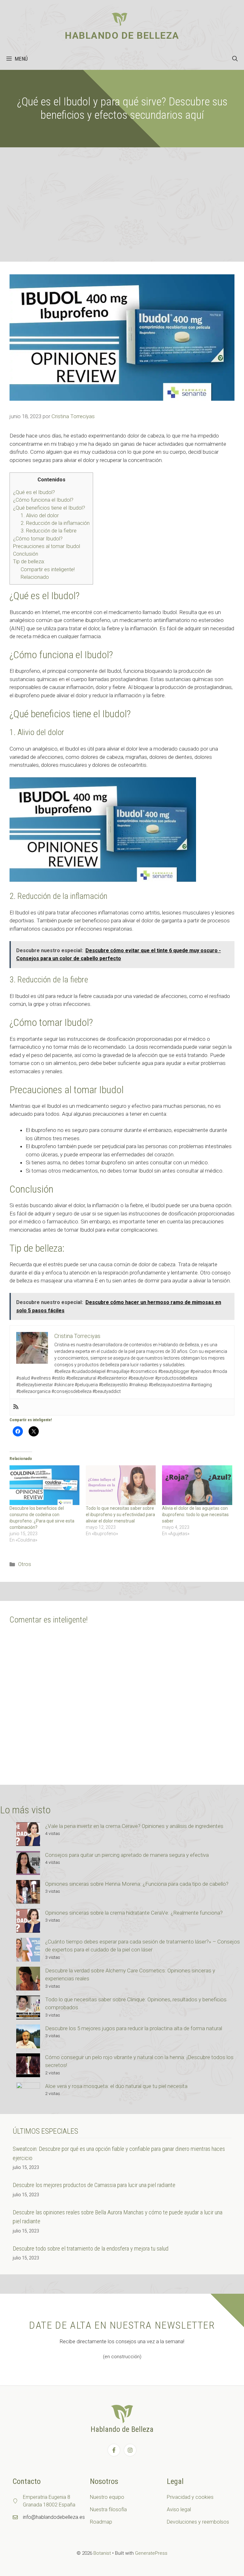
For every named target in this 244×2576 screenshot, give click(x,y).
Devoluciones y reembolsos (198, 2522)
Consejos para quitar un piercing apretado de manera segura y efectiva (127, 1855)
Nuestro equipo (107, 2497)
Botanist (102, 2553)
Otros (25, 1564)
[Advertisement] (122, 195)
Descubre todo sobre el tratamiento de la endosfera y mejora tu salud (91, 2248)
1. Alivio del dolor (40, 515)
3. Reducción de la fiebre (49, 531)
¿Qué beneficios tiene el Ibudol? (49, 508)
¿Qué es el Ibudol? (34, 492)
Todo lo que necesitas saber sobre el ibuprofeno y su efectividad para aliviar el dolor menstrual (120, 1515)
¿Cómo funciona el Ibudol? (43, 500)
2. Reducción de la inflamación (55, 523)
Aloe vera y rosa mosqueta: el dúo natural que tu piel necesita (116, 2086)
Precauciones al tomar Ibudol (47, 546)
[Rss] (16, 1407)
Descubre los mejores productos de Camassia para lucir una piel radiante (94, 2185)
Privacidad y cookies (190, 2497)
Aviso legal (179, 2509)
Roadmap (101, 2522)
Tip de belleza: (29, 562)
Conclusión (26, 554)
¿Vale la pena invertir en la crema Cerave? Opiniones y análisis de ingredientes (134, 1826)
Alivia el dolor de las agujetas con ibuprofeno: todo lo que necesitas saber (195, 1515)
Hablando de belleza (122, 35)
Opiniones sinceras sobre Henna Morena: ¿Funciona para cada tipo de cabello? (137, 1884)
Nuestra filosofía (108, 2509)
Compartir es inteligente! (48, 569)
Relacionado (35, 577)
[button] (235, 59)
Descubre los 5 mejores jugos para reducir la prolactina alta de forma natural (134, 2028)
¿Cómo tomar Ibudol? (38, 539)
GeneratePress (151, 2553)
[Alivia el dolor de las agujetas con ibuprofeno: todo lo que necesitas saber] (197, 1485)
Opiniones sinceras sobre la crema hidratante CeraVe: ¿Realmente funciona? (134, 1913)
